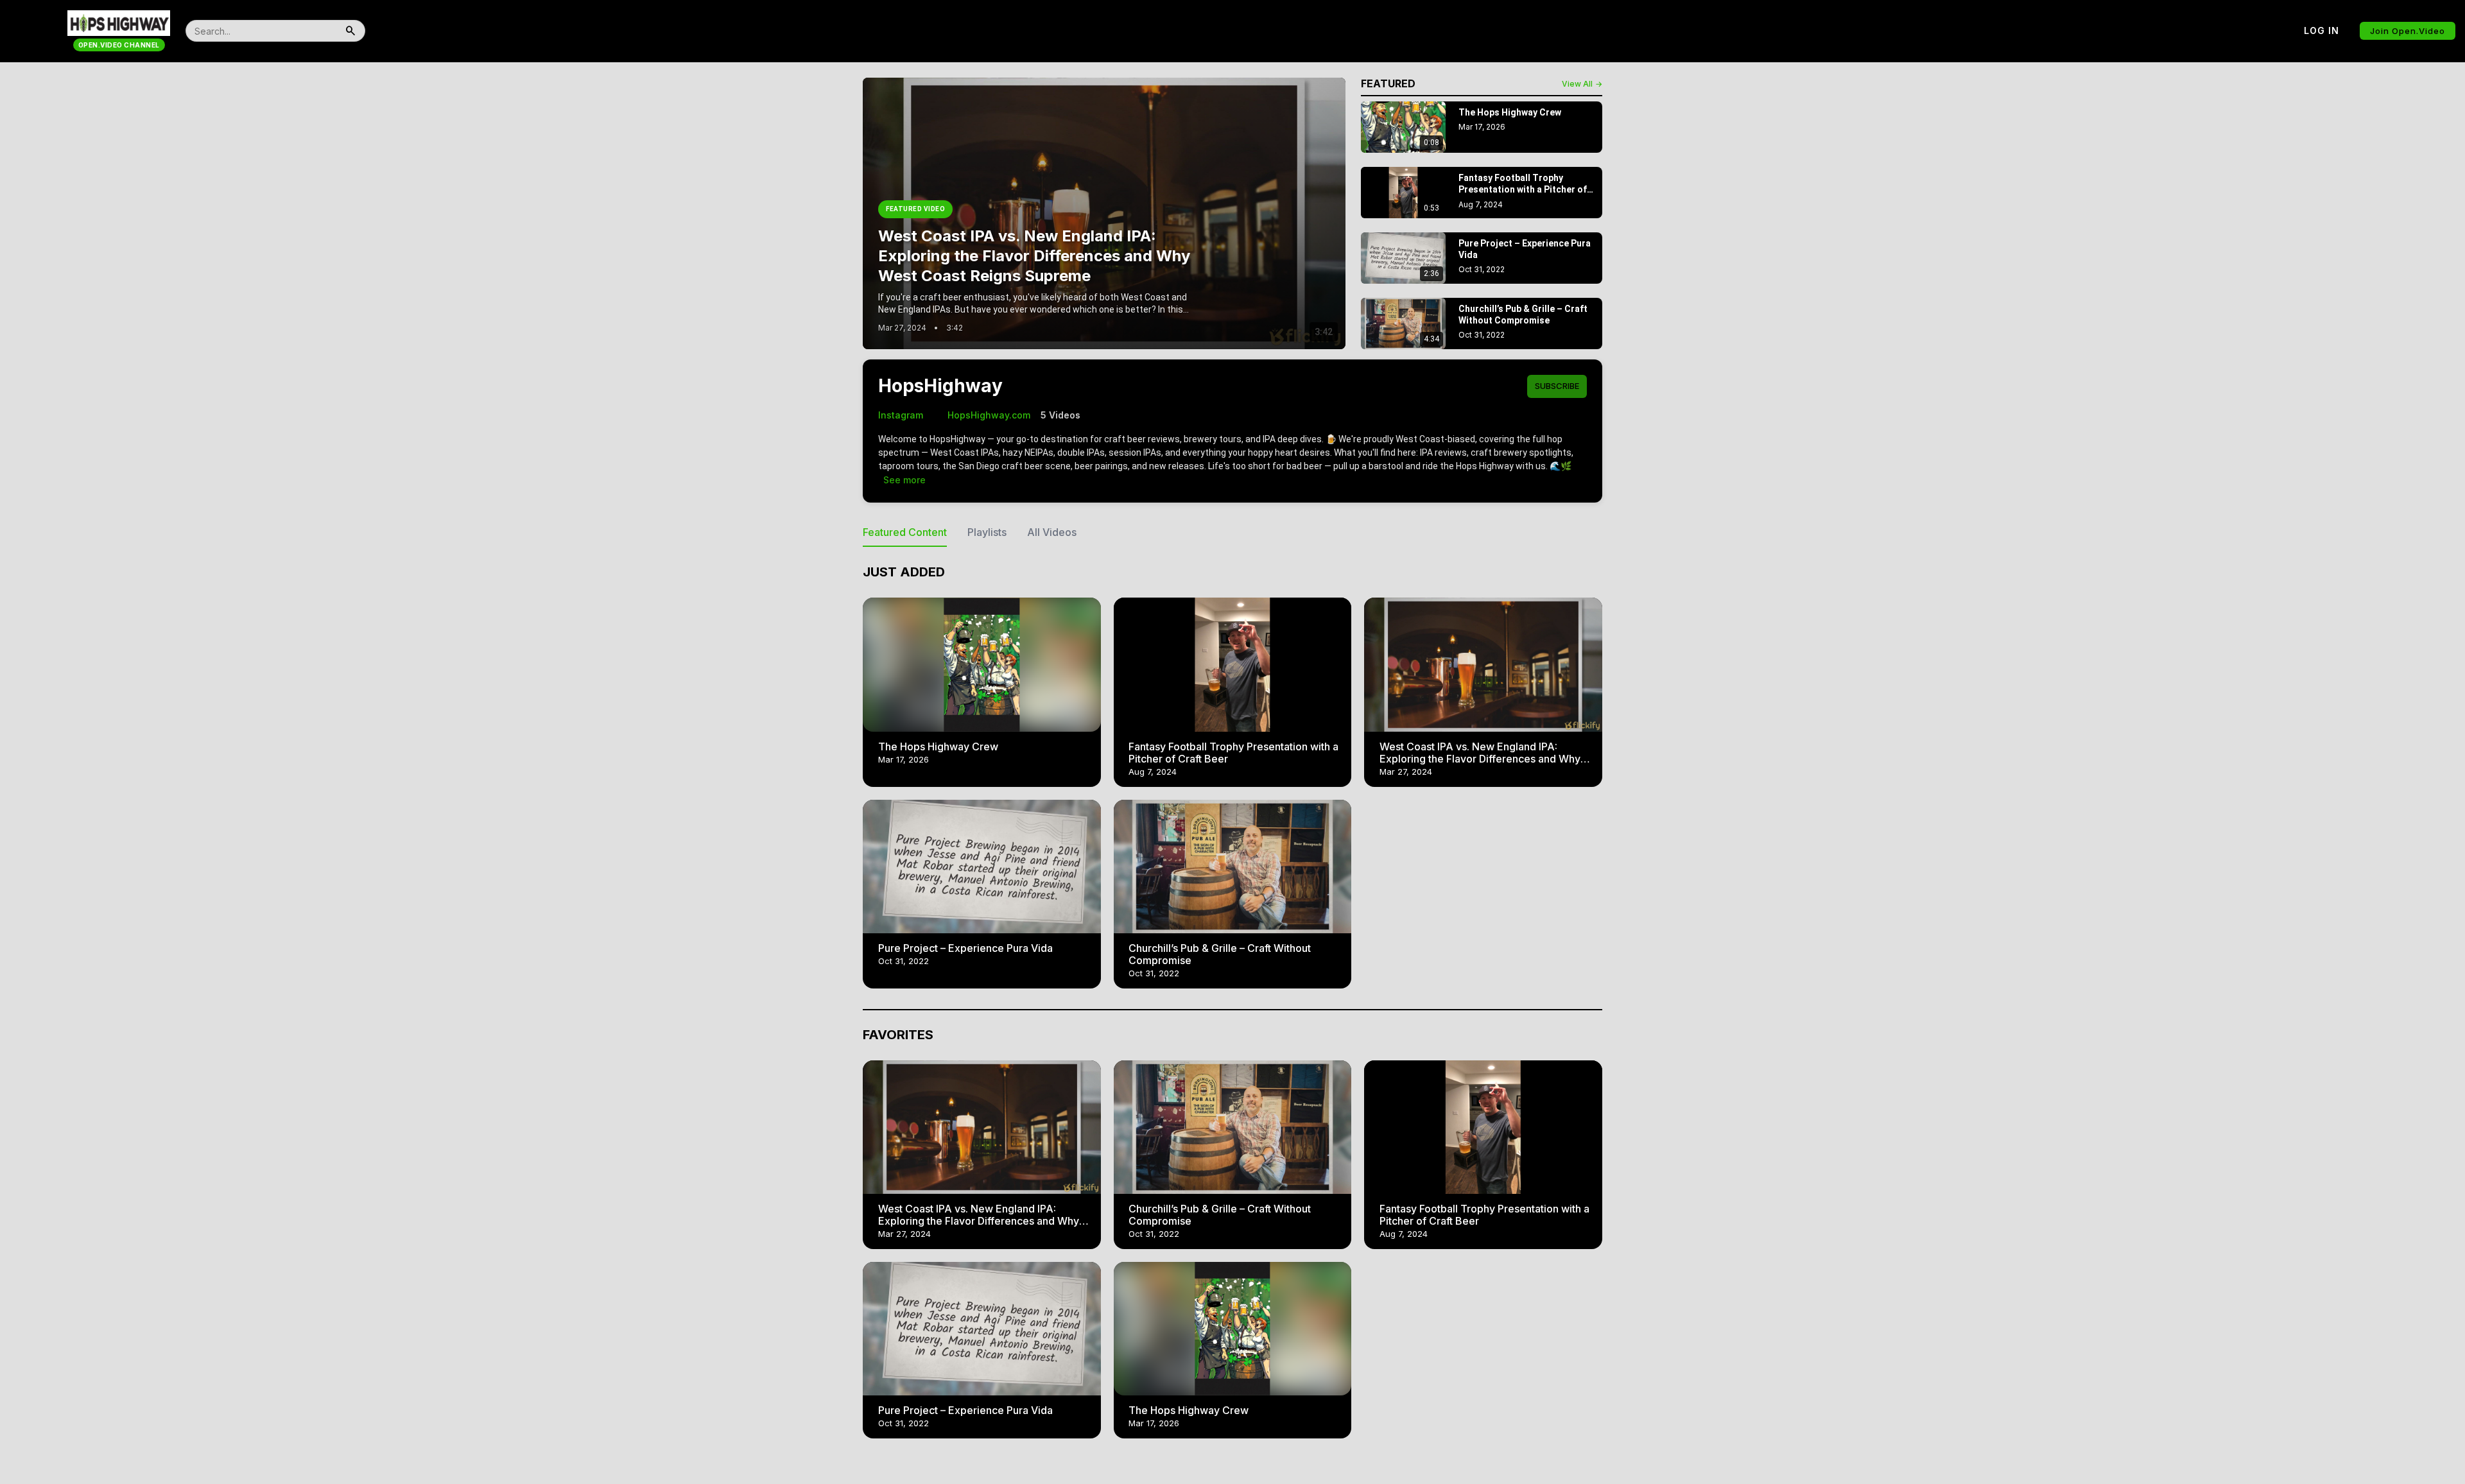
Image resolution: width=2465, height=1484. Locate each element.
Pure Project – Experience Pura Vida (965, 948)
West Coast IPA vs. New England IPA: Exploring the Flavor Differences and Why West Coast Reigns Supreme (1480, 759)
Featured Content (905, 532)
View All (1582, 84)
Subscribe (1557, 386)
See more (904, 480)
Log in (2322, 30)
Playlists (987, 532)
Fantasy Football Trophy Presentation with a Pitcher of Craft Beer (1233, 753)
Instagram (901, 415)
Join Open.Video (2408, 31)
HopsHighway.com (982, 415)
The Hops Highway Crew (938, 746)
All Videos (1052, 532)
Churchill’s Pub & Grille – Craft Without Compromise (1220, 954)
